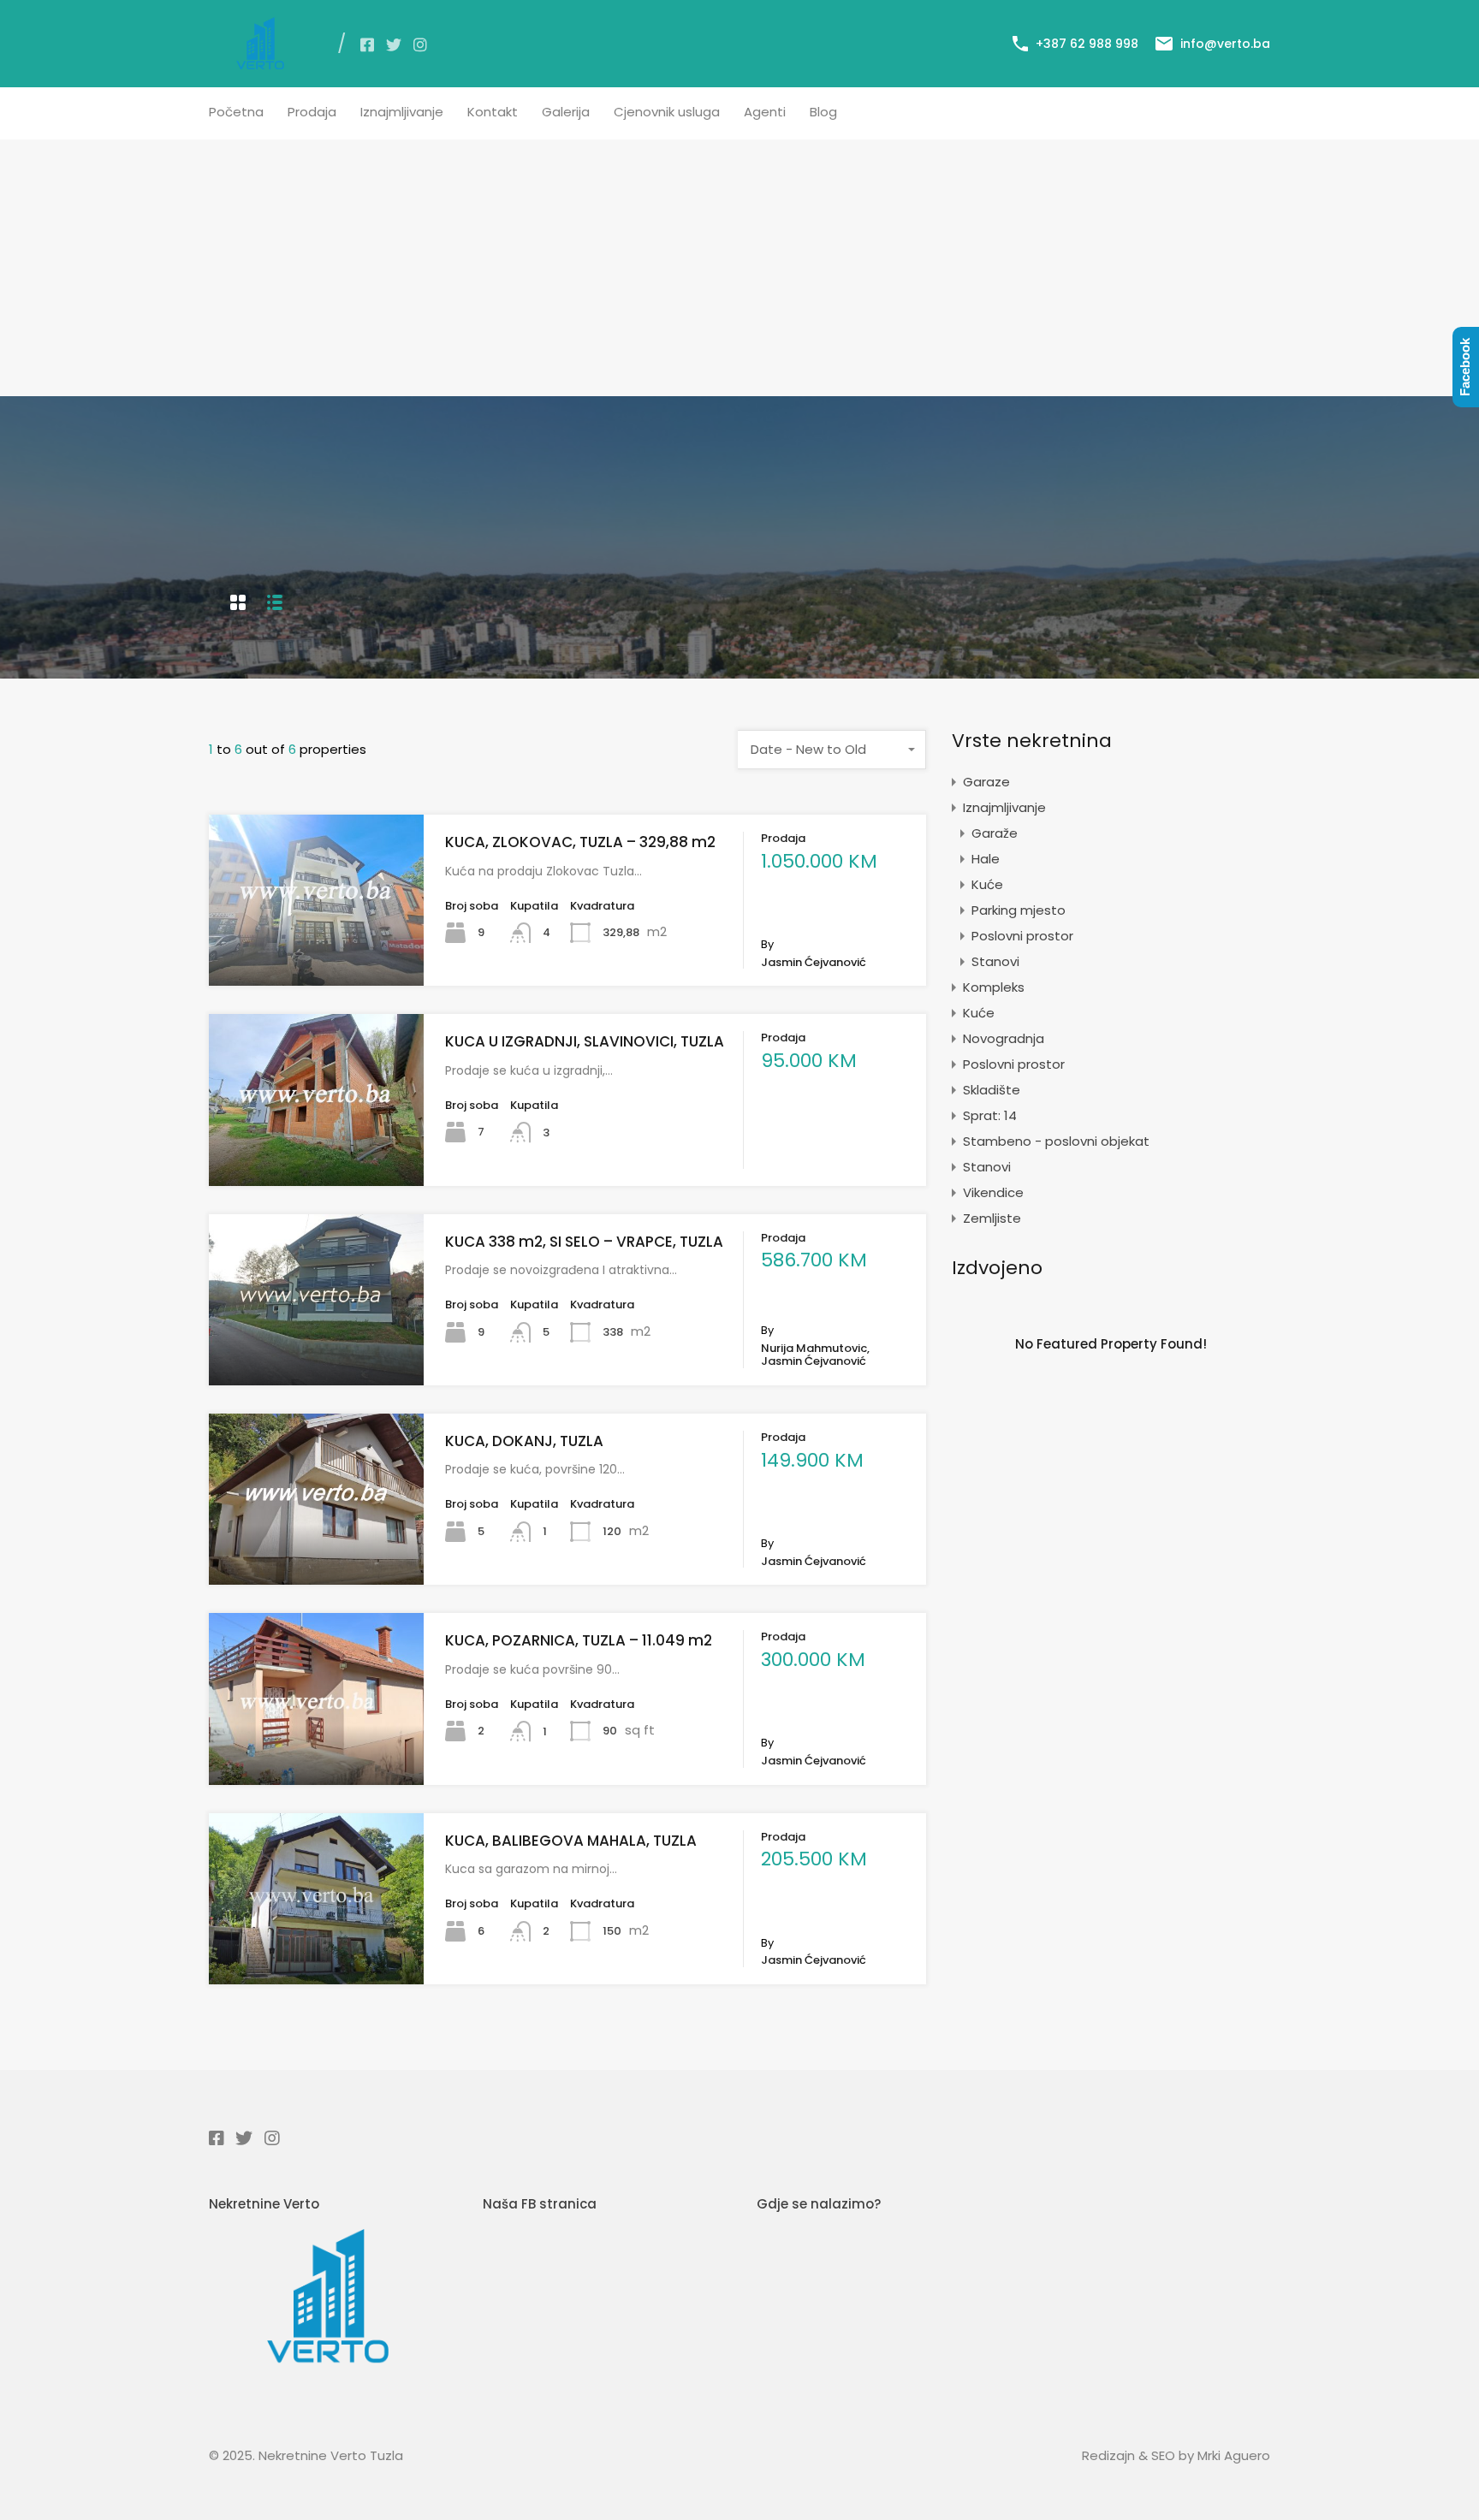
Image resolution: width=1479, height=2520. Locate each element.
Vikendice (993, 1192)
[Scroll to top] (1448, 2493)
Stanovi (995, 961)
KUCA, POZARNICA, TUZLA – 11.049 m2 (579, 1640)
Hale (986, 859)
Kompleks (994, 987)
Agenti (765, 112)
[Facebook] (367, 44)
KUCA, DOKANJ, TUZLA (524, 1441)
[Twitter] (394, 44)
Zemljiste (992, 1218)
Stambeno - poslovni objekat (1056, 1141)
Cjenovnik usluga (667, 112)
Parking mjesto (1019, 910)
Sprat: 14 (990, 1115)
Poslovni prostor (1022, 936)
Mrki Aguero (1234, 2455)
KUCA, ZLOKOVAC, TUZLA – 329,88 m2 (580, 842)
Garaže (995, 833)
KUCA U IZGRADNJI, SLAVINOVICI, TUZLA (585, 1041)
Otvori (316, 952)
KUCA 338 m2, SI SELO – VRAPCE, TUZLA (584, 1242)
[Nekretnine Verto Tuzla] (260, 62)
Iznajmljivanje (402, 112)
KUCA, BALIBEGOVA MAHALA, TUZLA (571, 1841)
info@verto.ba (1225, 44)
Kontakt (493, 112)
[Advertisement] (739, 268)
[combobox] (832, 750)
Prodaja (312, 112)
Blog (823, 112)
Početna (236, 112)
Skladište (992, 1090)
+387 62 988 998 (1087, 44)
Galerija (566, 112)
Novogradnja (1004, 1038)
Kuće (987, 884)
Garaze (986, 782)
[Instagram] (420, 44)
